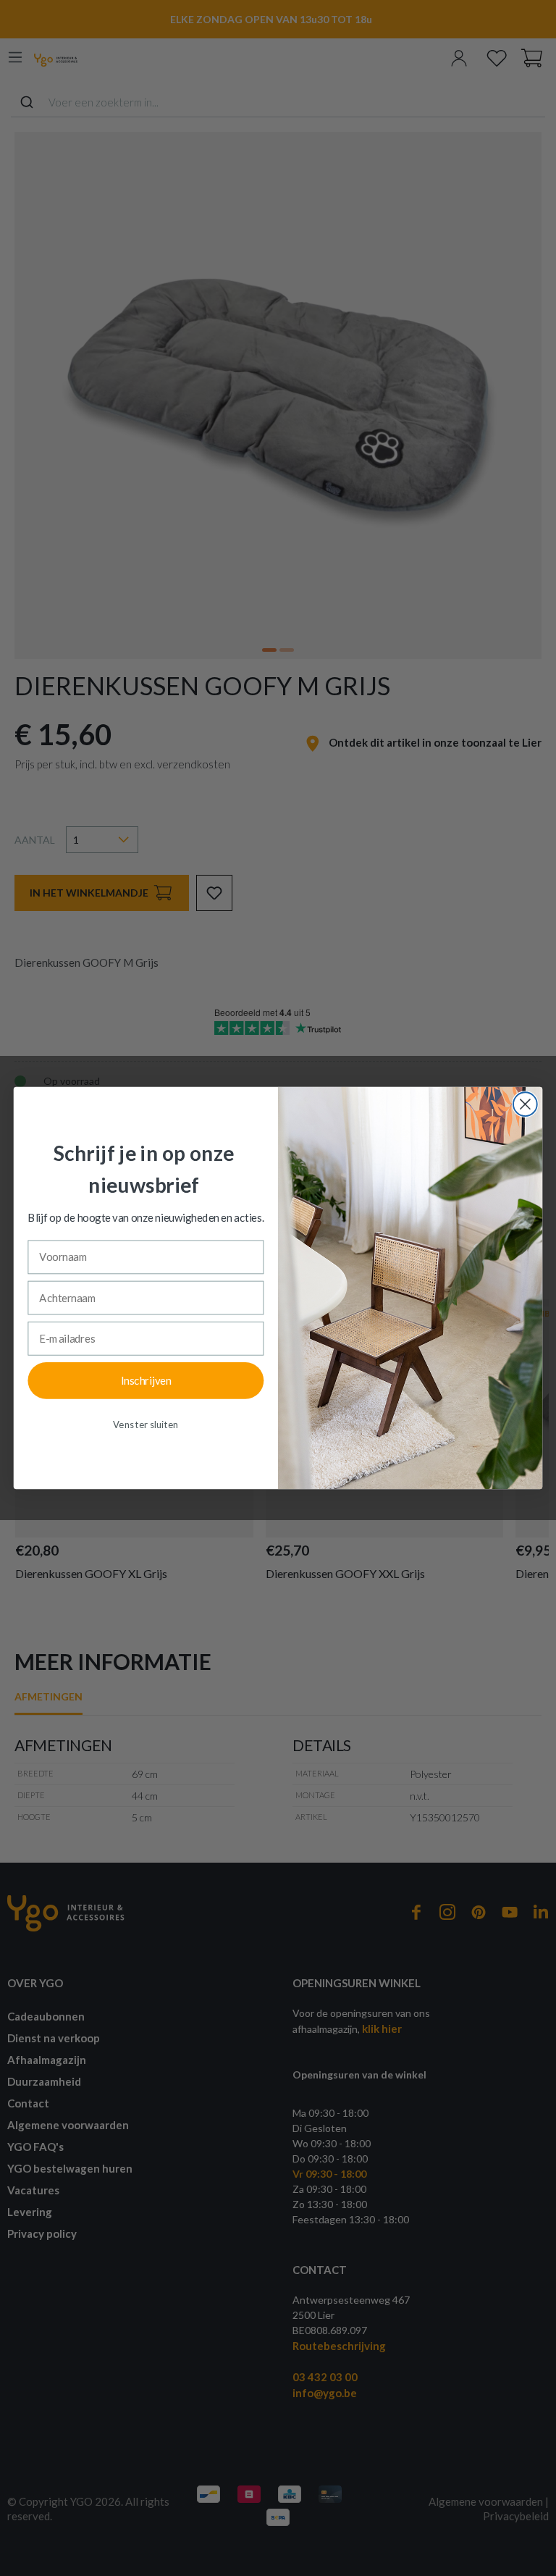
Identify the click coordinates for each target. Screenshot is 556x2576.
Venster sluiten (146, 1425)
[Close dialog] (525, 1104)
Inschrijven (146, 1380)
